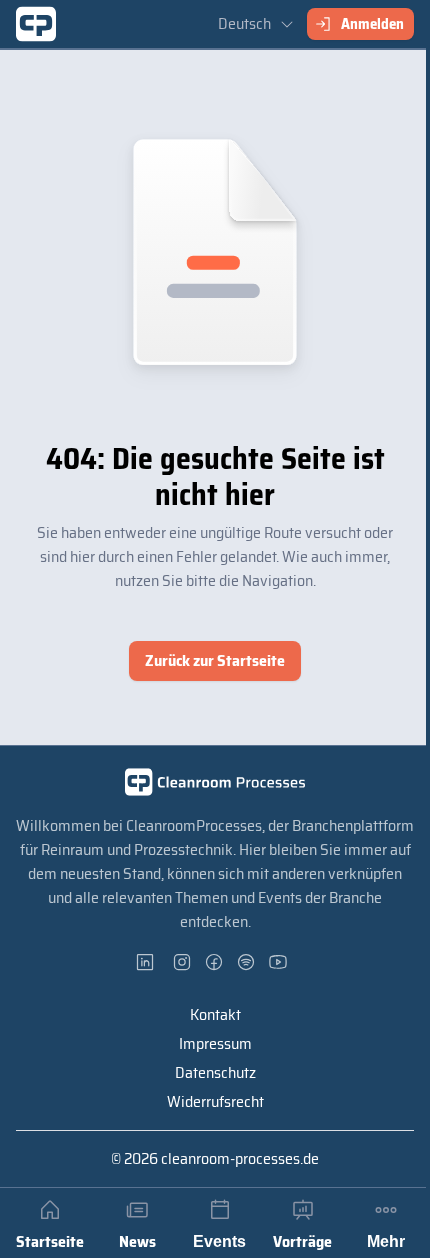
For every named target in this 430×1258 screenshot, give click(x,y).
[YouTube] (279, 962)
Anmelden (372, 24)
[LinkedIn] (151, 962)
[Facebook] (215, 962)
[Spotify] (247, 962)
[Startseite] (36, 24)
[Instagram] (183, 962)
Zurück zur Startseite (215, 660)
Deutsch (244, 23)
